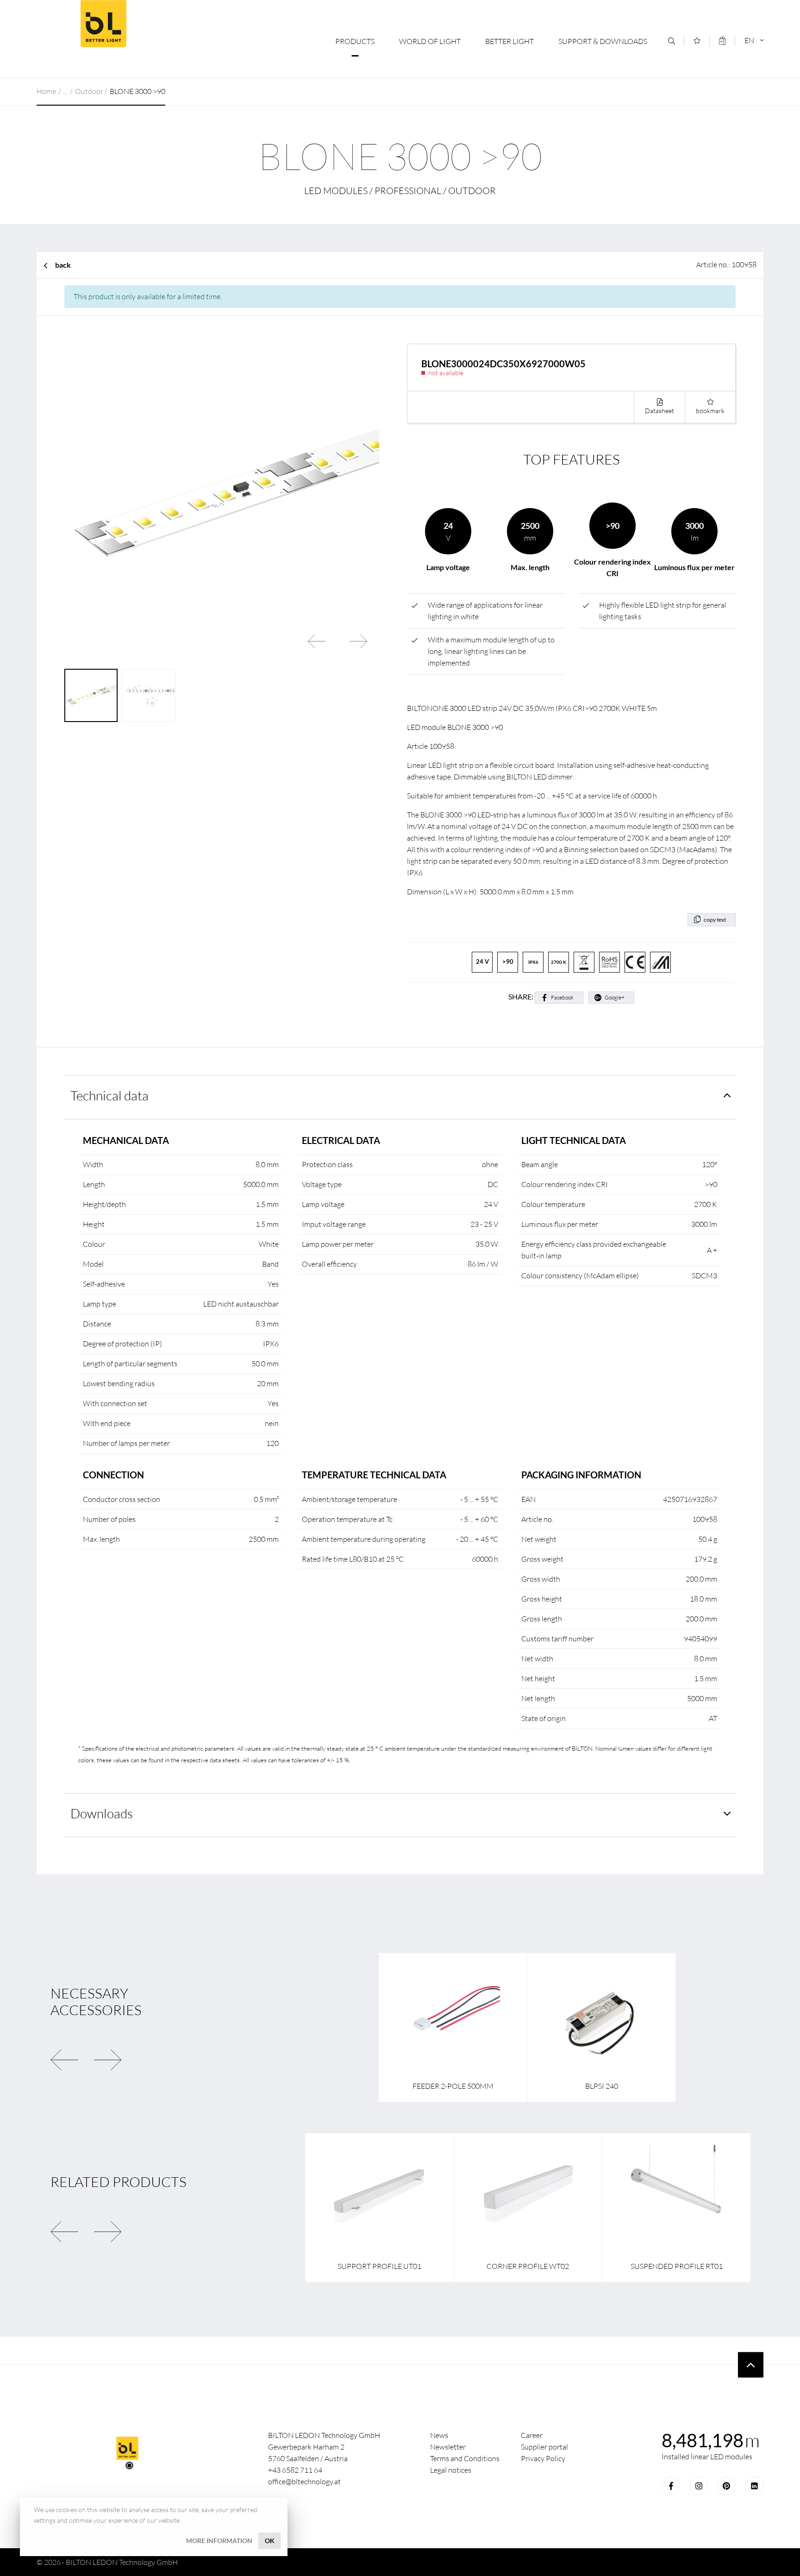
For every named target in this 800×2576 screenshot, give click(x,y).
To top (751, 2365)
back (63, 265)
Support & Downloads (603, 41)
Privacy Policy (543, 2458)
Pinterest (726, 2486)
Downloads (102, 1813)
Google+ (615, 997)
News (439, 2435)
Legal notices (451, 2470)
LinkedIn (754, 2486)
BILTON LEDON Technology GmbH (103, 24)
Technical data (109, 1095)
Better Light (509, 41)
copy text (715, 920)
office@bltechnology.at (304, 2482)
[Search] (672, 41)
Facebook (562, 997)
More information (219, 2541)
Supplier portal (544, 2447)
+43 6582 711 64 (295, 2470)
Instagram (699, 2486)
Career (532, 2435)
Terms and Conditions (465, 2458)
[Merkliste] (697, 41)
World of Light (430, 41)
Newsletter (448, 2447)
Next (358, 641)
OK (270, 2541)
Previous (317, 641)
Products (355, 41)
